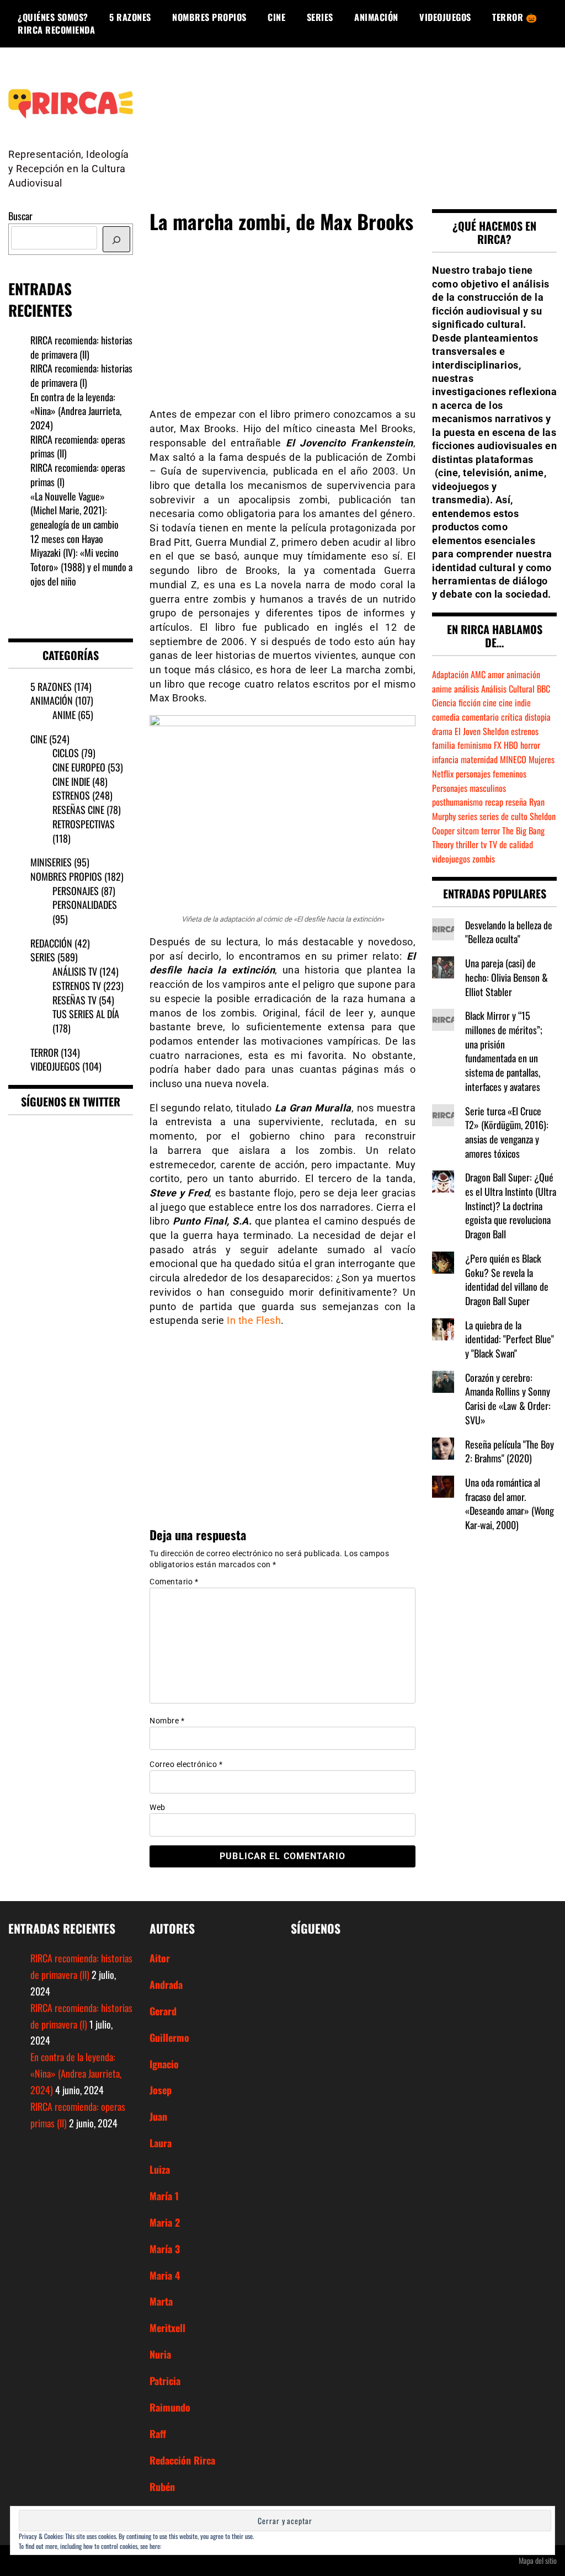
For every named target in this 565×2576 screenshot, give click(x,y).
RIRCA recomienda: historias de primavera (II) (81, 347)
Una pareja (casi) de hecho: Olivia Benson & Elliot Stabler (507, 977)
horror (530, 745)
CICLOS (66, 753)
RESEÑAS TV (74, 1000)
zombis (484, 859)
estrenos (525, 731)
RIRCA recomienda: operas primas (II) (78, 446)
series (468, 816)
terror (491, 831)
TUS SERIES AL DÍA (86, 1014)
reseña (516, 802)
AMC (478, 674)
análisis (467, 689)
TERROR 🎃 (515, 17)
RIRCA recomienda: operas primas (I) (78, 475)
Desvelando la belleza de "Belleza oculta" (509, 932)
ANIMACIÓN (376, 17)
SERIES (320, 17)
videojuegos (451, 859)
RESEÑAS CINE (78, 810)
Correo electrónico (186, 1764)
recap (494, 802)
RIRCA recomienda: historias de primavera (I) (81, 375)
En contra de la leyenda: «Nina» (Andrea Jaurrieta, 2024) (76, 411)
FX (498, 745)
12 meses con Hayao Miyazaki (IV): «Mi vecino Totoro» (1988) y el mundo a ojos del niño (81, 560)
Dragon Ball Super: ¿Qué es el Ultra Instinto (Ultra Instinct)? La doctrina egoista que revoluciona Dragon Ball (511, 1205)
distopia (538, 717)
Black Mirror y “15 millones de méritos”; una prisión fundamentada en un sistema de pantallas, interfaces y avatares (504, 1051)
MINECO (513, 759)
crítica (512, 717)
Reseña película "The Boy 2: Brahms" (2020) (510, 1451)
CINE (276, 17)
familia (444, 745)
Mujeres (542, 759)
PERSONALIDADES (85, 904)
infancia (445, 759)
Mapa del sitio (538, 2560)
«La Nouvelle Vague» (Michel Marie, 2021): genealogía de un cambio (74, 510)
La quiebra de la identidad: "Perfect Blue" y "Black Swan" (510, 1339)
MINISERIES (51, 862)
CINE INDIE (71, 781)
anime (442, 689)
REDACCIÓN (51, 943)
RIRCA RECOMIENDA (56, 30)
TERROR (44, 1052)
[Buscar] (116, 239)
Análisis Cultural (508, 689)
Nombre (167, 1721)
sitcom (468, 831)
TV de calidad (511, 844)
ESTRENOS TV (77, 986)
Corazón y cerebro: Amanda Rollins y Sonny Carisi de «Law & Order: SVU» (508, 1399)
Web (158, 1807)
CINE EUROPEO (79, 767)
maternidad (479, 759)
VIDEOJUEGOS (445, 17)
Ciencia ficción (456, 702)
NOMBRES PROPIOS (209, 17)
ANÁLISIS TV (75, 971)
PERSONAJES (76, 891)
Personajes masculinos (469, 788)
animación (523, 674)
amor (496, 674)
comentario (480, 717)
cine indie (515, 702)
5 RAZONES (130, 17)
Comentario (174, 1582)
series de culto (503, 816)
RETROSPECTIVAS (84, 824)
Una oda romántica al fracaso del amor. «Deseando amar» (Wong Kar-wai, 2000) (510, 1503)
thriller (467, 844)
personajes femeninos (491, 774)
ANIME (64, 715)
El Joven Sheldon (482, 731)
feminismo (475, 745)
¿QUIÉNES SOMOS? (53, 17)
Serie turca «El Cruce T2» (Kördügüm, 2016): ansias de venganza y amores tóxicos (507, 1132)
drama (442, 731)
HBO (511, 745)
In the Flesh (254, 1320)
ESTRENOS (71, 795)
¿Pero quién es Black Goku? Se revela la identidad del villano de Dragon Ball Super (507, 1279)
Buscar (20, 216)
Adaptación (450, 674)
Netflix (443, 774)
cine (490, 702)
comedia (446, 717)
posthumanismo (457, 802)
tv (484, 844)
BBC (543, 689)
